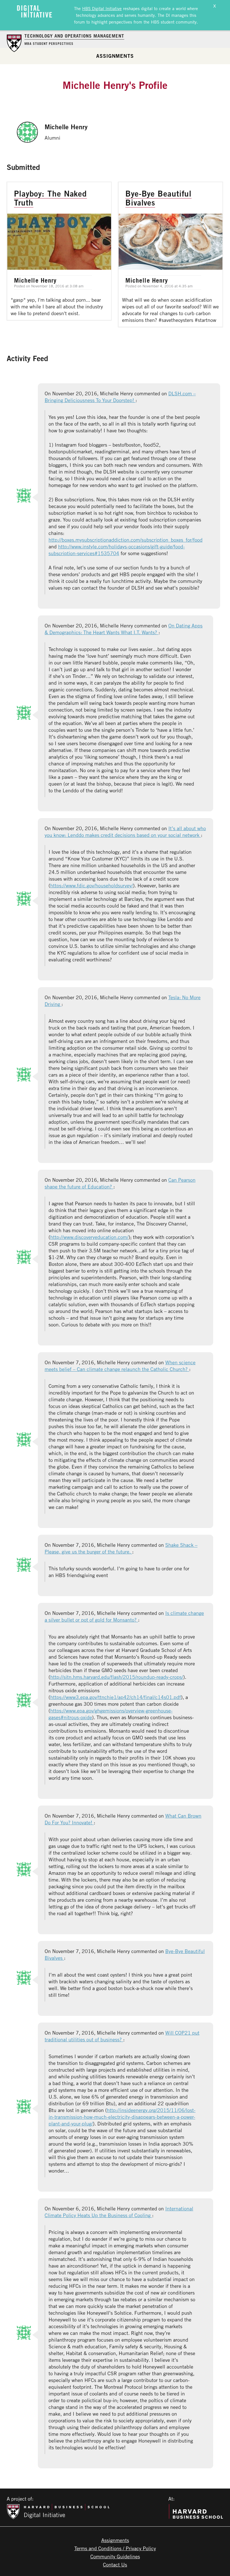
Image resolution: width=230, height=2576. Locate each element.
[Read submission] (59, 251)
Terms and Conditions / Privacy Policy (115, 2548)
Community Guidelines (115, 2556)
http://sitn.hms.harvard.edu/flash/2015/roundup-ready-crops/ (117, 1677)
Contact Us (115, 2565)
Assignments (115, 56)
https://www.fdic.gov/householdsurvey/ (92, 885)
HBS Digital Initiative (102, 8)
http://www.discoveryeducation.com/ (89, 1237)
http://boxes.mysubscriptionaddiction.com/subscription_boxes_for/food (126, 540)
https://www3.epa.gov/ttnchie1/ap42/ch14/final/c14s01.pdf (116, 1697)
